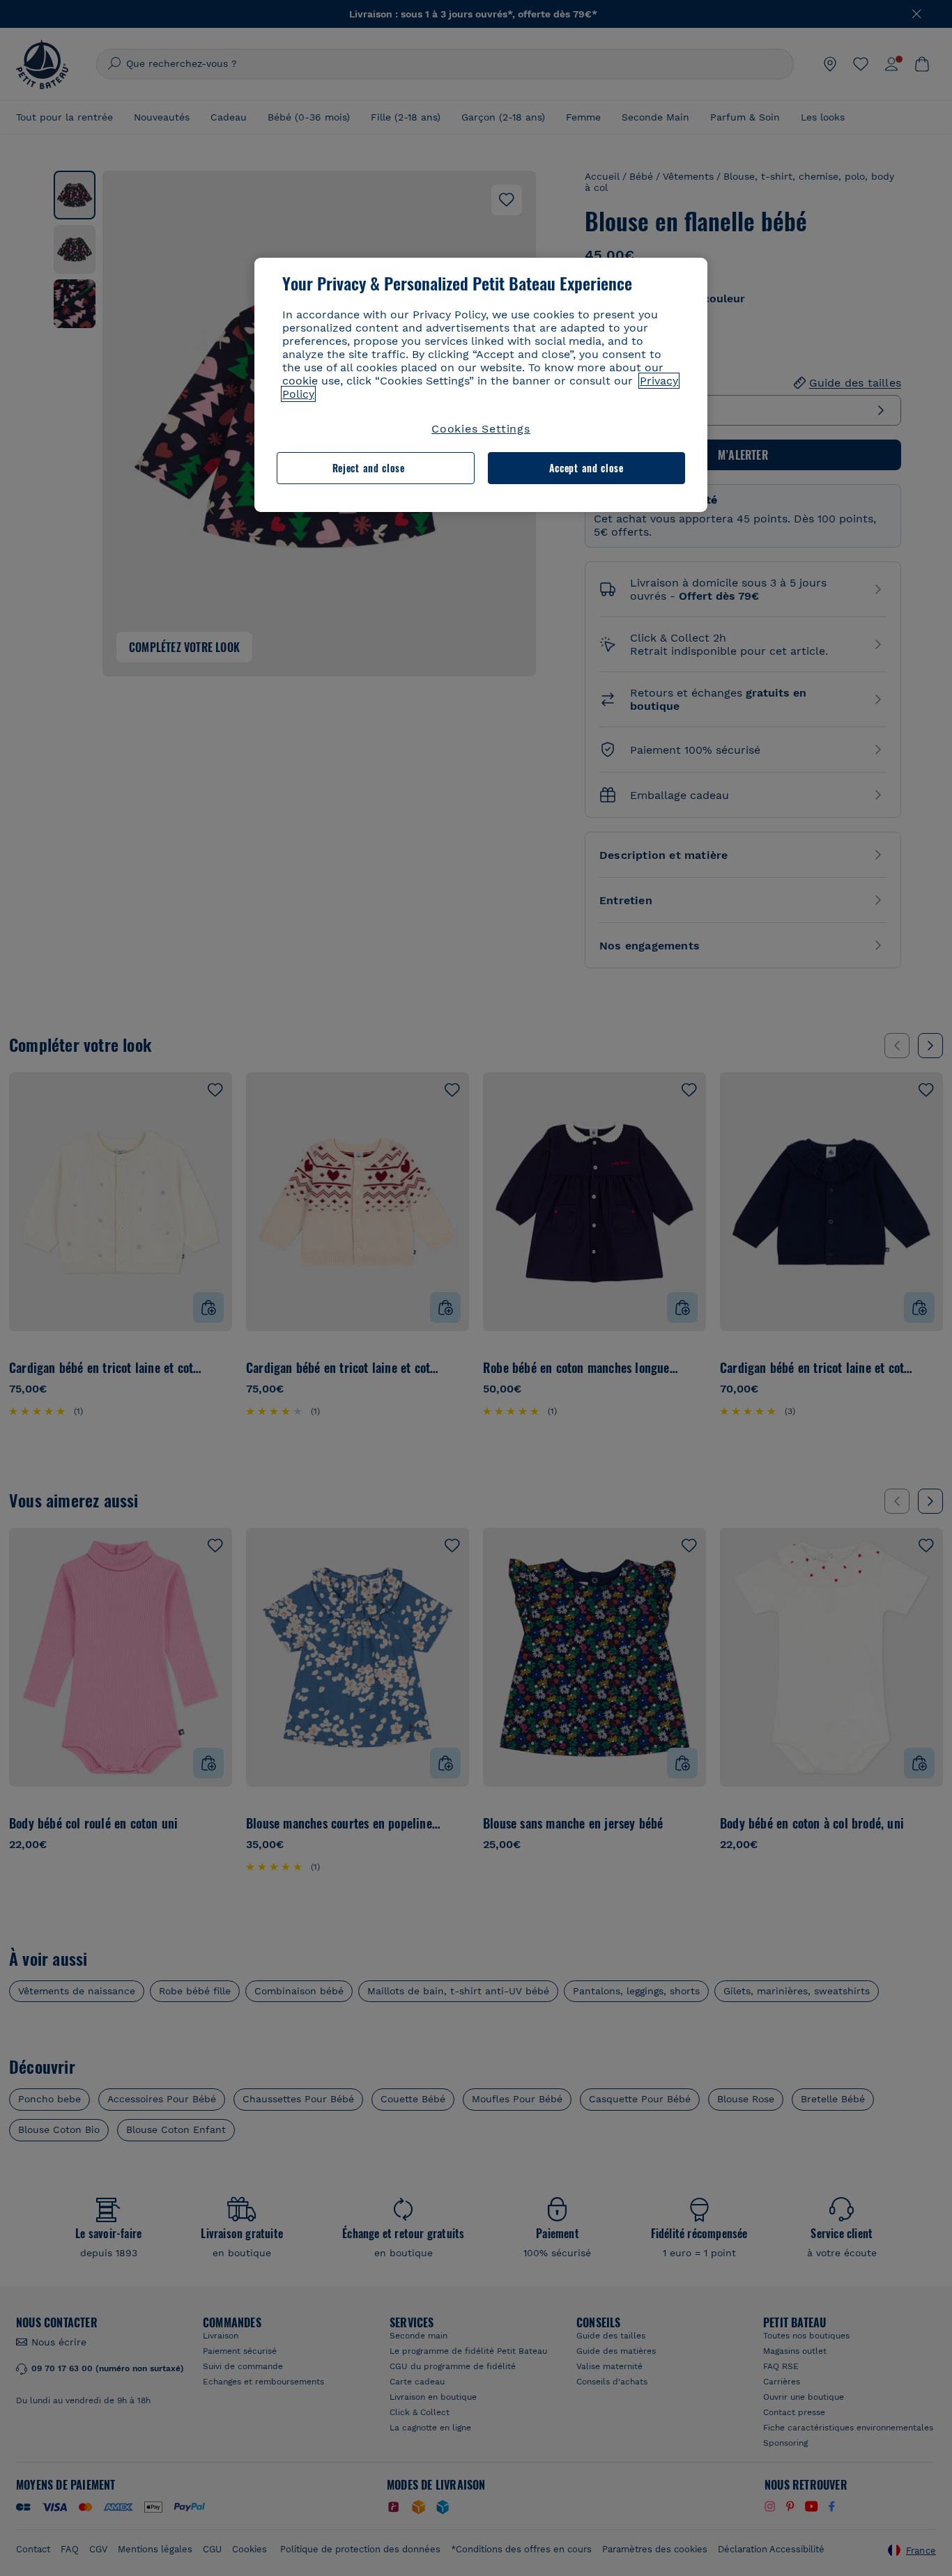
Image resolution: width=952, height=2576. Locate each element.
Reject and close (369, 468)
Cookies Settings (481, 429)
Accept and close (586, 468)
